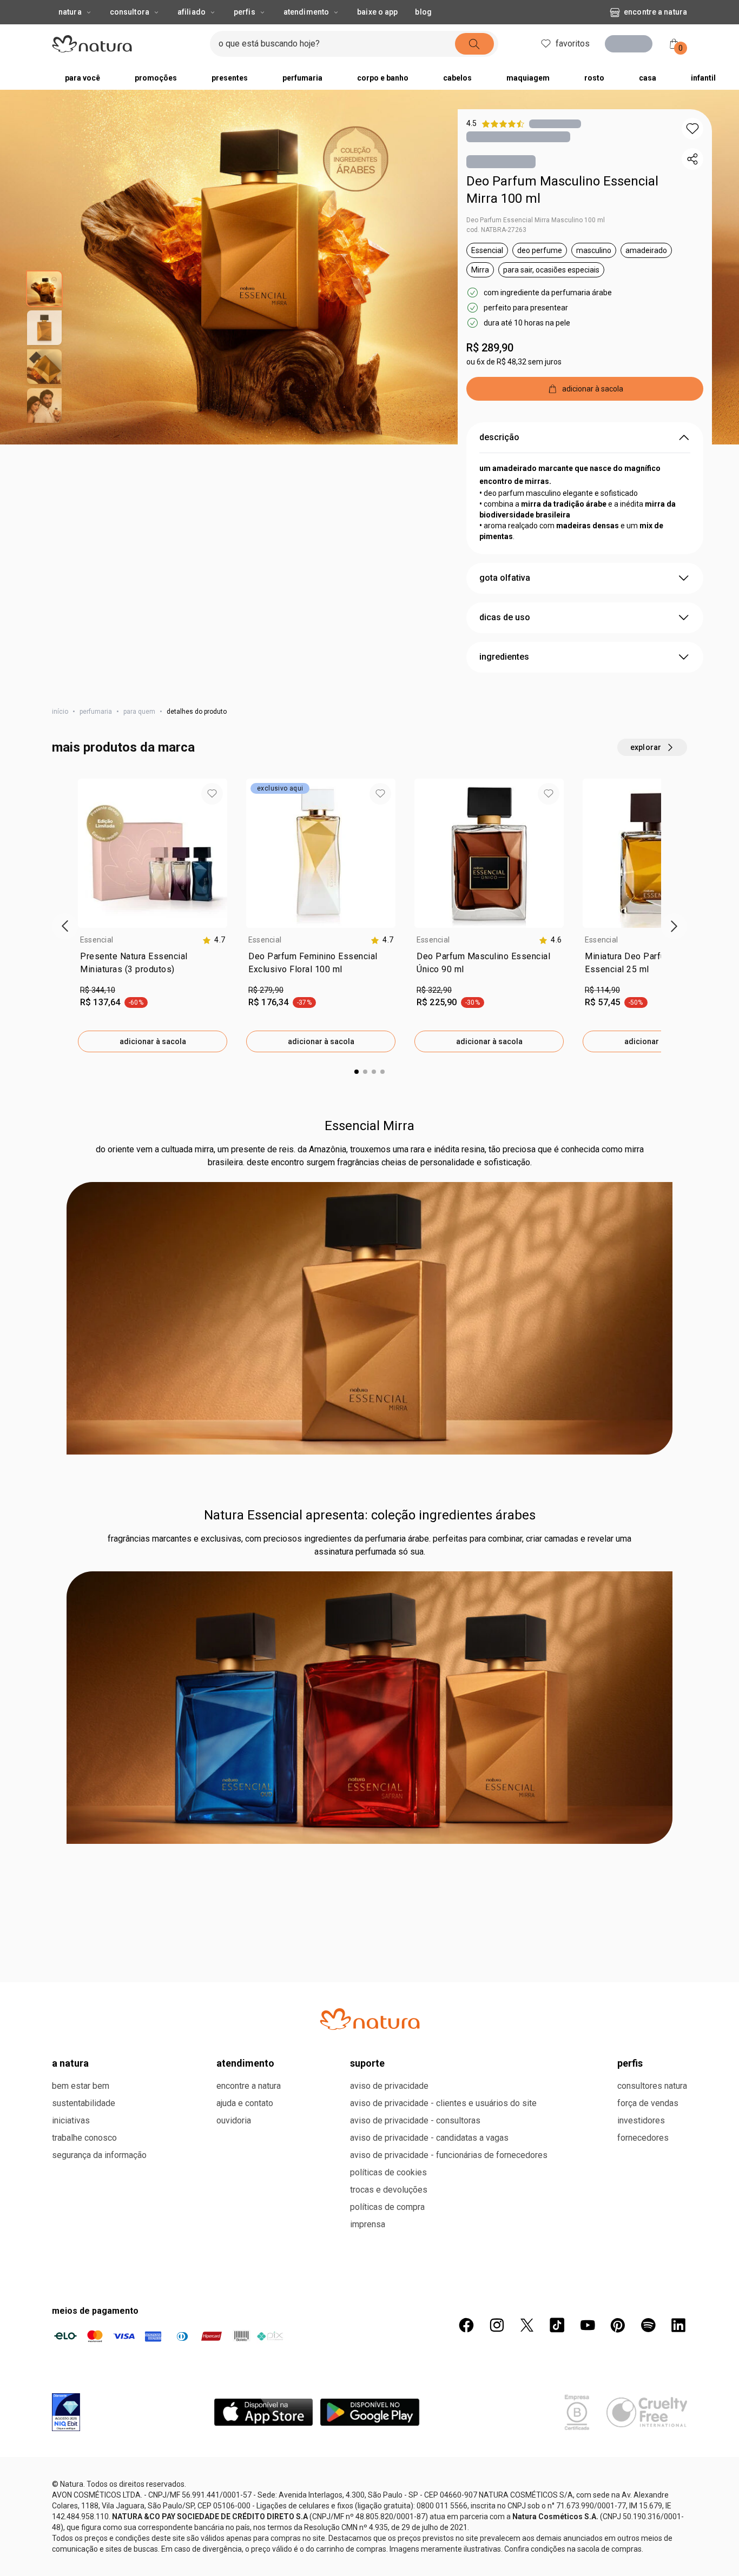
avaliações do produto (370, 1907)
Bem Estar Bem (81, 2482)
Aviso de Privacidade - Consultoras (415, 2516)
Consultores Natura (652, 2482)
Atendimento (306, 12)
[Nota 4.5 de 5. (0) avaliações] (555, 124)
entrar (632, 45)
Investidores (641, 2516)
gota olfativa (505, 580)
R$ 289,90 (490, 350)
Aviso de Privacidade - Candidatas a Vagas (429, 2534)
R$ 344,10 (98, 992)
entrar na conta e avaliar (369, 1978)
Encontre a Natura (568, 12)
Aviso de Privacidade (389, 2482)
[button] (692, 129)
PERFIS (630, 2459)
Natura (70, 12)
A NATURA (70, 2459)
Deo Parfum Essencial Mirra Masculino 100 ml (536, 222)
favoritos (569, 44)
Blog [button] (423, 12)
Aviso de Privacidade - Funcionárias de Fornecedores (449, 2551)
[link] (153, 967)
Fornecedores (643, 2534)
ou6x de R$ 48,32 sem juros (514, 364)
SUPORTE (367, 2459)
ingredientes (504, 659)
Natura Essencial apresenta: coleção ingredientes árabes (370, 1517)
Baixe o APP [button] (377, 12)
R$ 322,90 (434, 992)
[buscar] (502, 44)
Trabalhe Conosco (84, 2534)
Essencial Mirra (369, 1128)
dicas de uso (505, 619)
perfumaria (96, 714)
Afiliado (192, 12)
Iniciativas (71, 2516)
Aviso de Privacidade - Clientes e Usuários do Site (443, 2499)
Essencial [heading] (97, 942)
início (60, 714)
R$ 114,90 (602, 992)
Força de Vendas (648, 2499)
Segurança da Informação (99, 2551)
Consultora (130, 12)
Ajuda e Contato (245, 2499)
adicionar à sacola (153, 1044)
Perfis (245, 12)
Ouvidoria (234, 2516)
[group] (153, 918)
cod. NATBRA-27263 (496, 232)
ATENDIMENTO (245, 2459)
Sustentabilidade (84, 2499)
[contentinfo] (214, 942)
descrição (499, 439)
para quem (139, 714)
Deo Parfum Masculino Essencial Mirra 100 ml (562, 192)
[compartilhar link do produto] (692, 159)
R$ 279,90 (266, 992)
